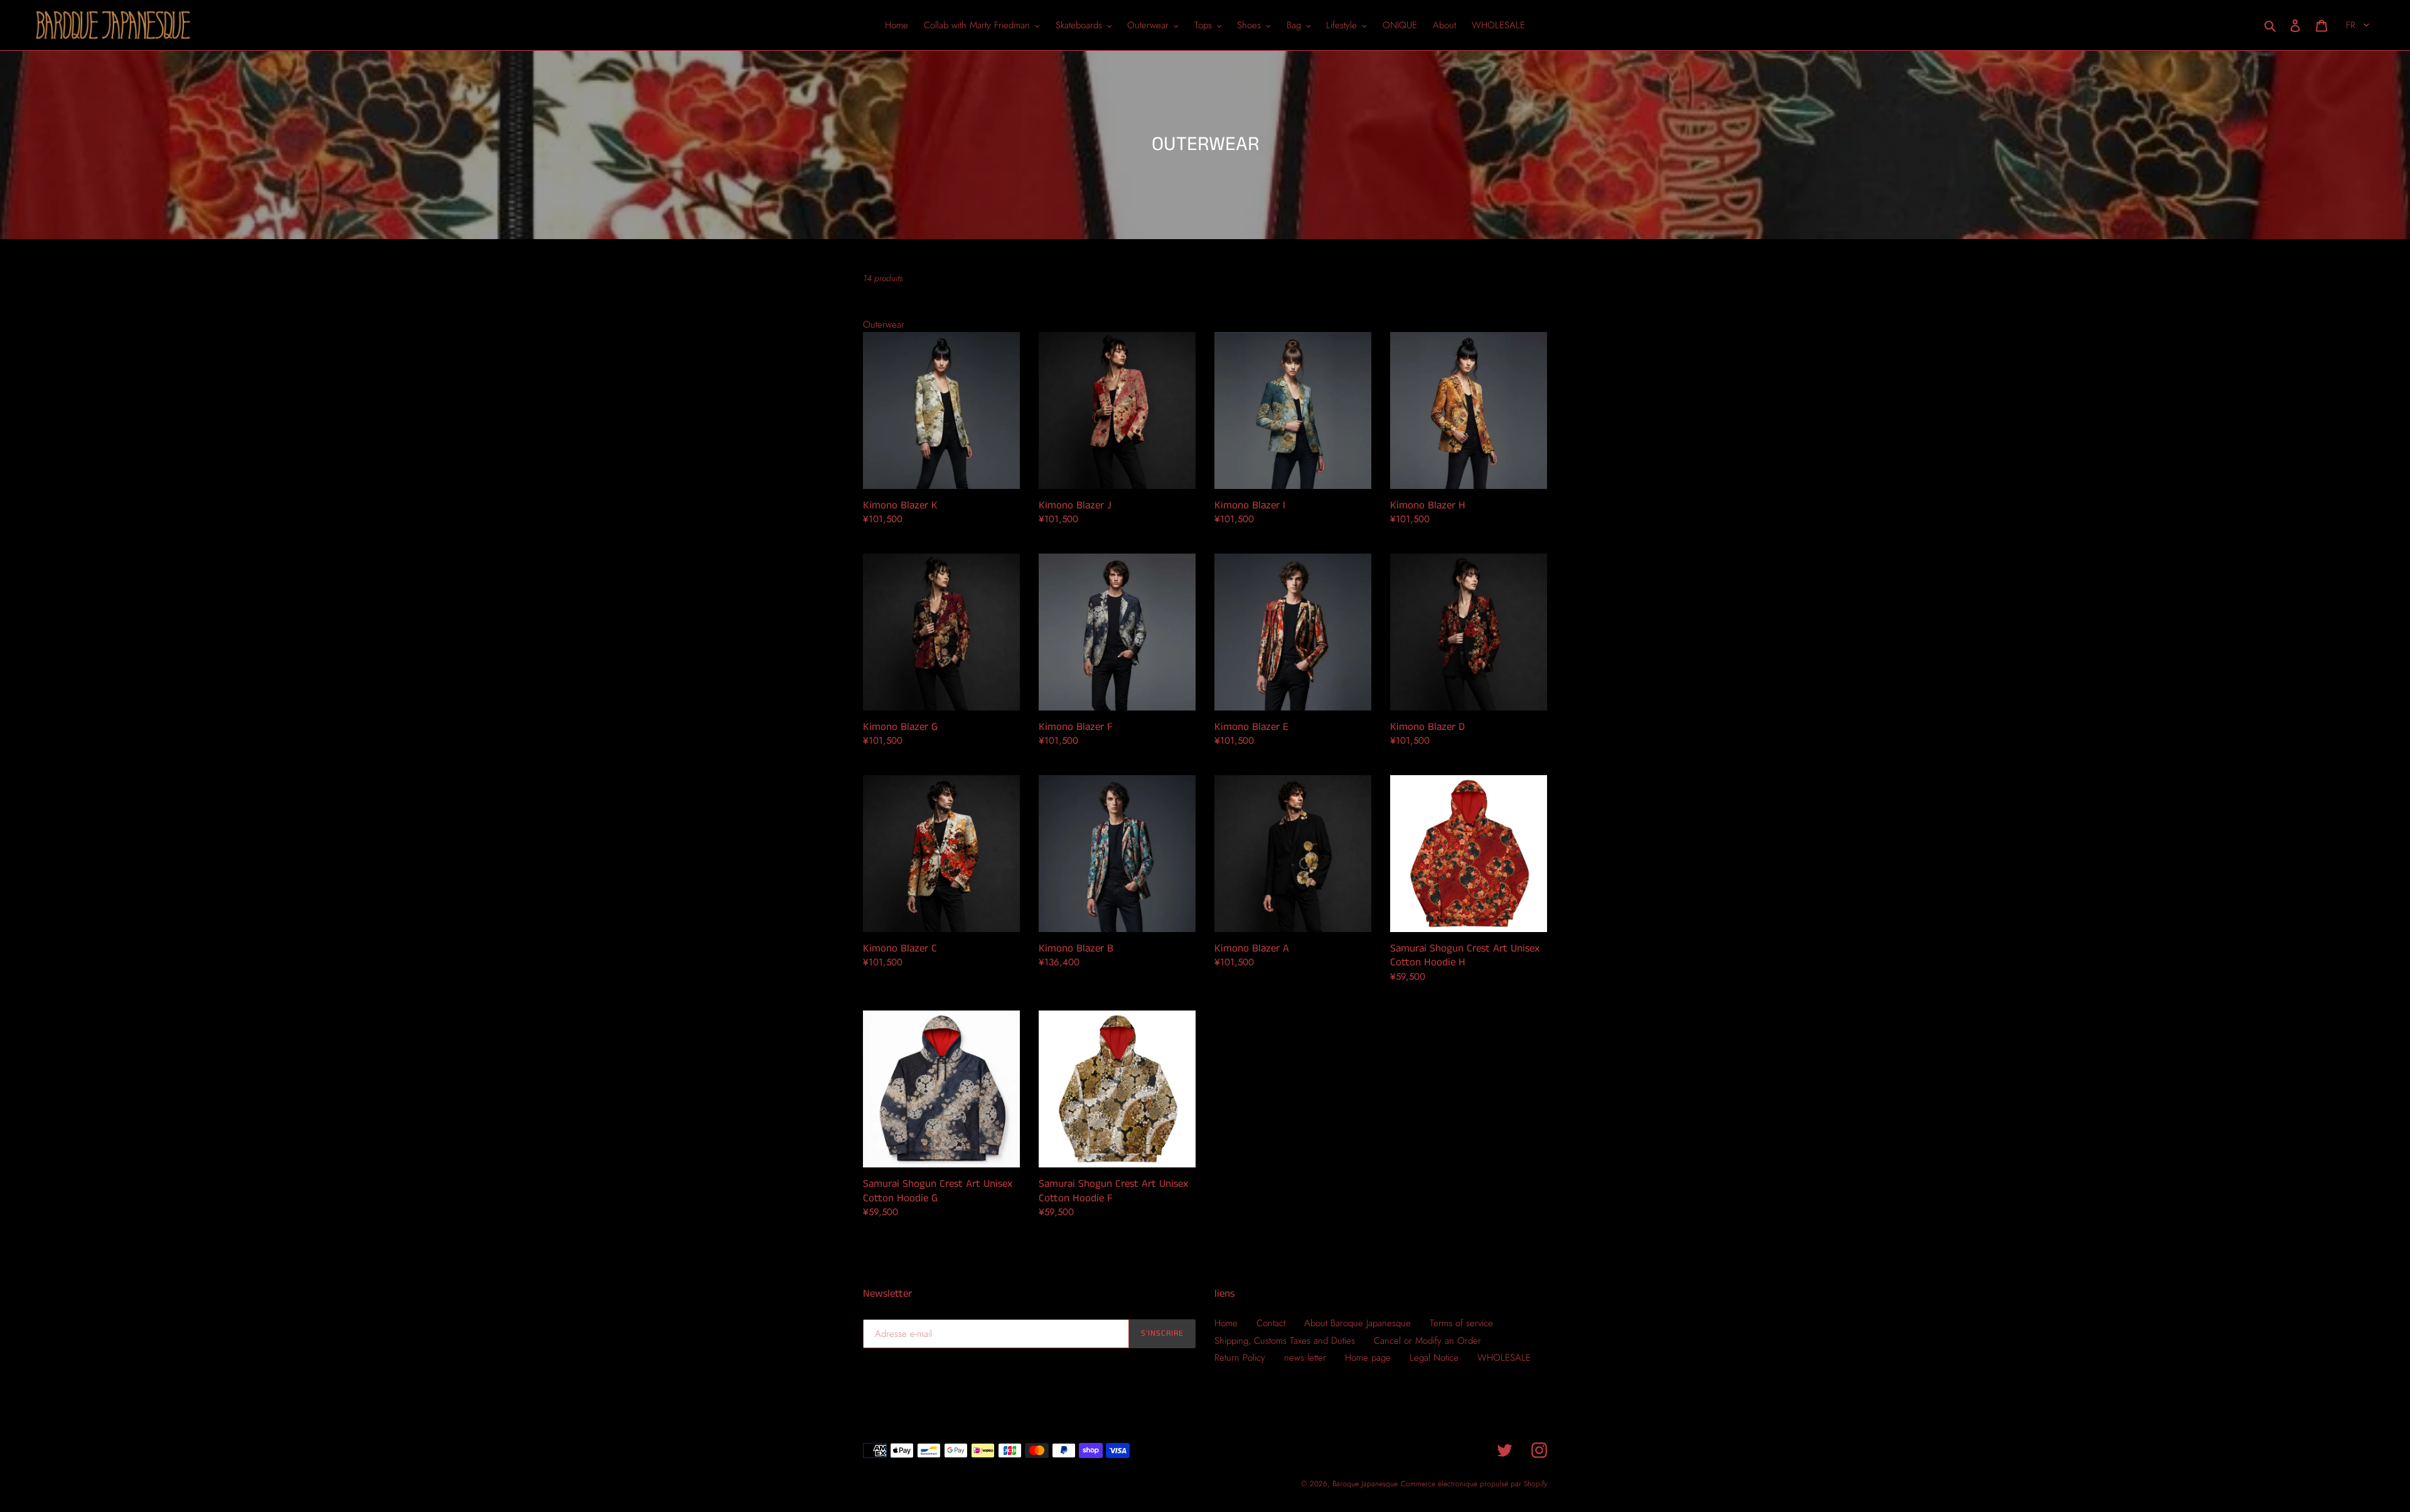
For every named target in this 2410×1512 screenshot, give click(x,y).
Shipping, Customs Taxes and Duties (1285, 1341)
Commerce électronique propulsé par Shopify (1474, 1484)
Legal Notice (1434, 1358)
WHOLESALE (1504, 1358)
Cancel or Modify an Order (1427, 1341)
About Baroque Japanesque (1358, 1323)
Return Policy (1240, 1358)
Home (1226, 1323)
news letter (1305, 1358)
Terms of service (1461, 1323)
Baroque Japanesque (1365, 1484)
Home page (1368, 1358)
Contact (1271, 1323)
